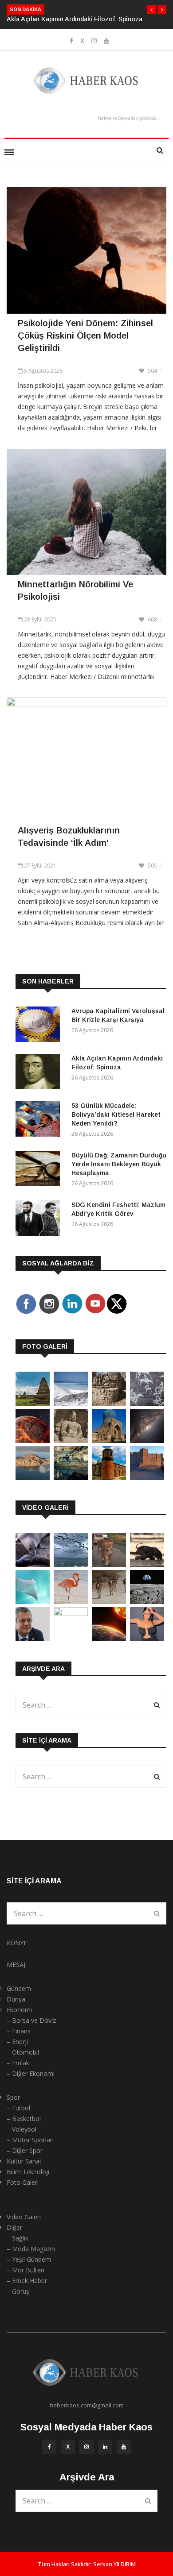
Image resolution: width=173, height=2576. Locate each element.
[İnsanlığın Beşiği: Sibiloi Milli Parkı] (33, 1478)
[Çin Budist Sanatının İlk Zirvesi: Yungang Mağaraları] (71, 1440)
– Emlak (18, 2063)
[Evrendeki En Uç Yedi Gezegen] (33, 1440)
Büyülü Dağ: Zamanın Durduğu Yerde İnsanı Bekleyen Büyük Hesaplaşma (119, 1164)
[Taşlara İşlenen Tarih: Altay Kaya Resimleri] (147, 1403)
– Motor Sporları (30, 2140)
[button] (151, 10)
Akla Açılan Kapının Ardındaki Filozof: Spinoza (75, 19)
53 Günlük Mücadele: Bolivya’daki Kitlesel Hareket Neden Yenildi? (116, 1114)
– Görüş (18, 2291)
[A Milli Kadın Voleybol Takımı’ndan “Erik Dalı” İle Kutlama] (71, 1614)
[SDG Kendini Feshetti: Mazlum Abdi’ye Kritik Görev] (40, 1220)
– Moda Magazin (31, 2249)
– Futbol (18, 2108)
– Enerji (17, 2042)
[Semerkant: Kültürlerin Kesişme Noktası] (109, 1440)
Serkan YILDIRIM (114, 2564)
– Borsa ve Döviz (31, 2020)
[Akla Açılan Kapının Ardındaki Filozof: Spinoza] (40, 1073)
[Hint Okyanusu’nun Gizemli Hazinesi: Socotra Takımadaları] (71, 1403)
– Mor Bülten (26, 2270)
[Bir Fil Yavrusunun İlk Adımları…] (147, 1564)
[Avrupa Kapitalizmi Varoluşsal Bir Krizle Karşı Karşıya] (40, 1026)
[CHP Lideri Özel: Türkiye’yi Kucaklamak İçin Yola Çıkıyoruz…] (33, 1639)
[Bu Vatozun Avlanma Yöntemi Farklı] (33, 1602)
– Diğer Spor (25, 2150)
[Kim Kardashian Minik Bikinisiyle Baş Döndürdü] (147, 1639)
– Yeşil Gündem (29, 2259)
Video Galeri (24, 2217)
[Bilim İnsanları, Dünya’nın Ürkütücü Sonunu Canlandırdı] (109, 1639)
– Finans (19, 2031)
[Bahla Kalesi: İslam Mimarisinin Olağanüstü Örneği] (147, 1478)
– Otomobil (23, 2052)
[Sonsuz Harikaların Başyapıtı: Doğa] (71, 1564)
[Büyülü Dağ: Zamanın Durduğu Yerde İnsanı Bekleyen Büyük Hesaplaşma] (40, 1170)
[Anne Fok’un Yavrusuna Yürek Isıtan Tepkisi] (33, 1564)
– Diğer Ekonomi (31, 2073)
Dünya (16, 1999)
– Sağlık (18, 2238)
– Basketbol (24, 2119)
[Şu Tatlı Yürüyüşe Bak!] (109, 1602)
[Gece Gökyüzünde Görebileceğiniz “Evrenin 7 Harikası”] (147, 1440)
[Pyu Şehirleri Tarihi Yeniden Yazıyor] (33, 1403)
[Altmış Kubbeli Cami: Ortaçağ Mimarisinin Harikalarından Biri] (109, 1478)
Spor (13, 2097)
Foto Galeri (23, 2182)
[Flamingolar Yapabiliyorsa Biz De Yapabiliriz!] (71, 1602)
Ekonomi (19, 2010)
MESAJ (16, 1965)
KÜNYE (17, 1943)
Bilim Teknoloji (28, 2172)
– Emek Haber (27, 2281)
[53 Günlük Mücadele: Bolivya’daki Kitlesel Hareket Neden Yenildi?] (40, 1120)
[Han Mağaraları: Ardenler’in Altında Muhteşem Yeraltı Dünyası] (71, 1478)
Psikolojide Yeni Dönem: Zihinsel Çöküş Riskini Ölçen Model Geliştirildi (85, 335)
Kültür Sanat (24, 2161)
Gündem (19, 1988)
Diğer (14, 2227)
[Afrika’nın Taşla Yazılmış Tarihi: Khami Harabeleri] (109, 1403)
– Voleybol (22, 2129)
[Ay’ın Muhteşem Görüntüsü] (147, 1602)
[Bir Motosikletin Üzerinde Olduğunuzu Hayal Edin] (109, 1564)
